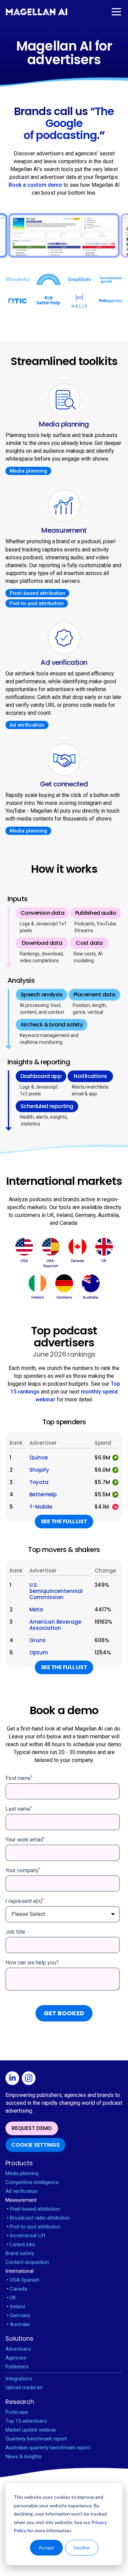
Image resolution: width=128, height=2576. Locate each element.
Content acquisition (27, 2262)
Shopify (39, 1470)
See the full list (64, 1521)
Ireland (16, 2307)
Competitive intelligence (32, 2182)
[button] (116, 12)
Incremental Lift (26, 2236)
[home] (37, 12)
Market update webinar (31, 2430)
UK (11, 2298)
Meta (36, 1610)
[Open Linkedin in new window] (14, 2079)
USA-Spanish (23, 2280)
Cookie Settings (35, 2145)
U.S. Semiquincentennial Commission (56, 1591)
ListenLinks (21, 2244)
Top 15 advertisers (26, 2421)
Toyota (39, 1482)
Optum (39, 1653)
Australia (18, 2324)
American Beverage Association (55, 1625)
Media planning (28, 471)
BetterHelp (43, 1495)
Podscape (17, 2412)
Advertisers (18, 2349)
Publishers (17, 2367)
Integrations (19, 2379)
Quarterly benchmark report (36, 2439)
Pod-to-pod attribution (37, 603)
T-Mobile (41, 1507)
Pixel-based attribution (37, 593)
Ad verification (27, 725)
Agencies (16, 2358)
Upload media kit (24, 2388)
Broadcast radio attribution (38, 2218)
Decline (82, 2547)
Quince (39, 1458)
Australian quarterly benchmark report (48, 2448)
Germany (18, 2315)
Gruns (38, 1640)
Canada (17, 2289)
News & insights (24, 2456)
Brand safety (20, 2253)
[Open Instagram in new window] (30, 2079)
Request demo (32, 2128)
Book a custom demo (35, 185)
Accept (46, 2547)
